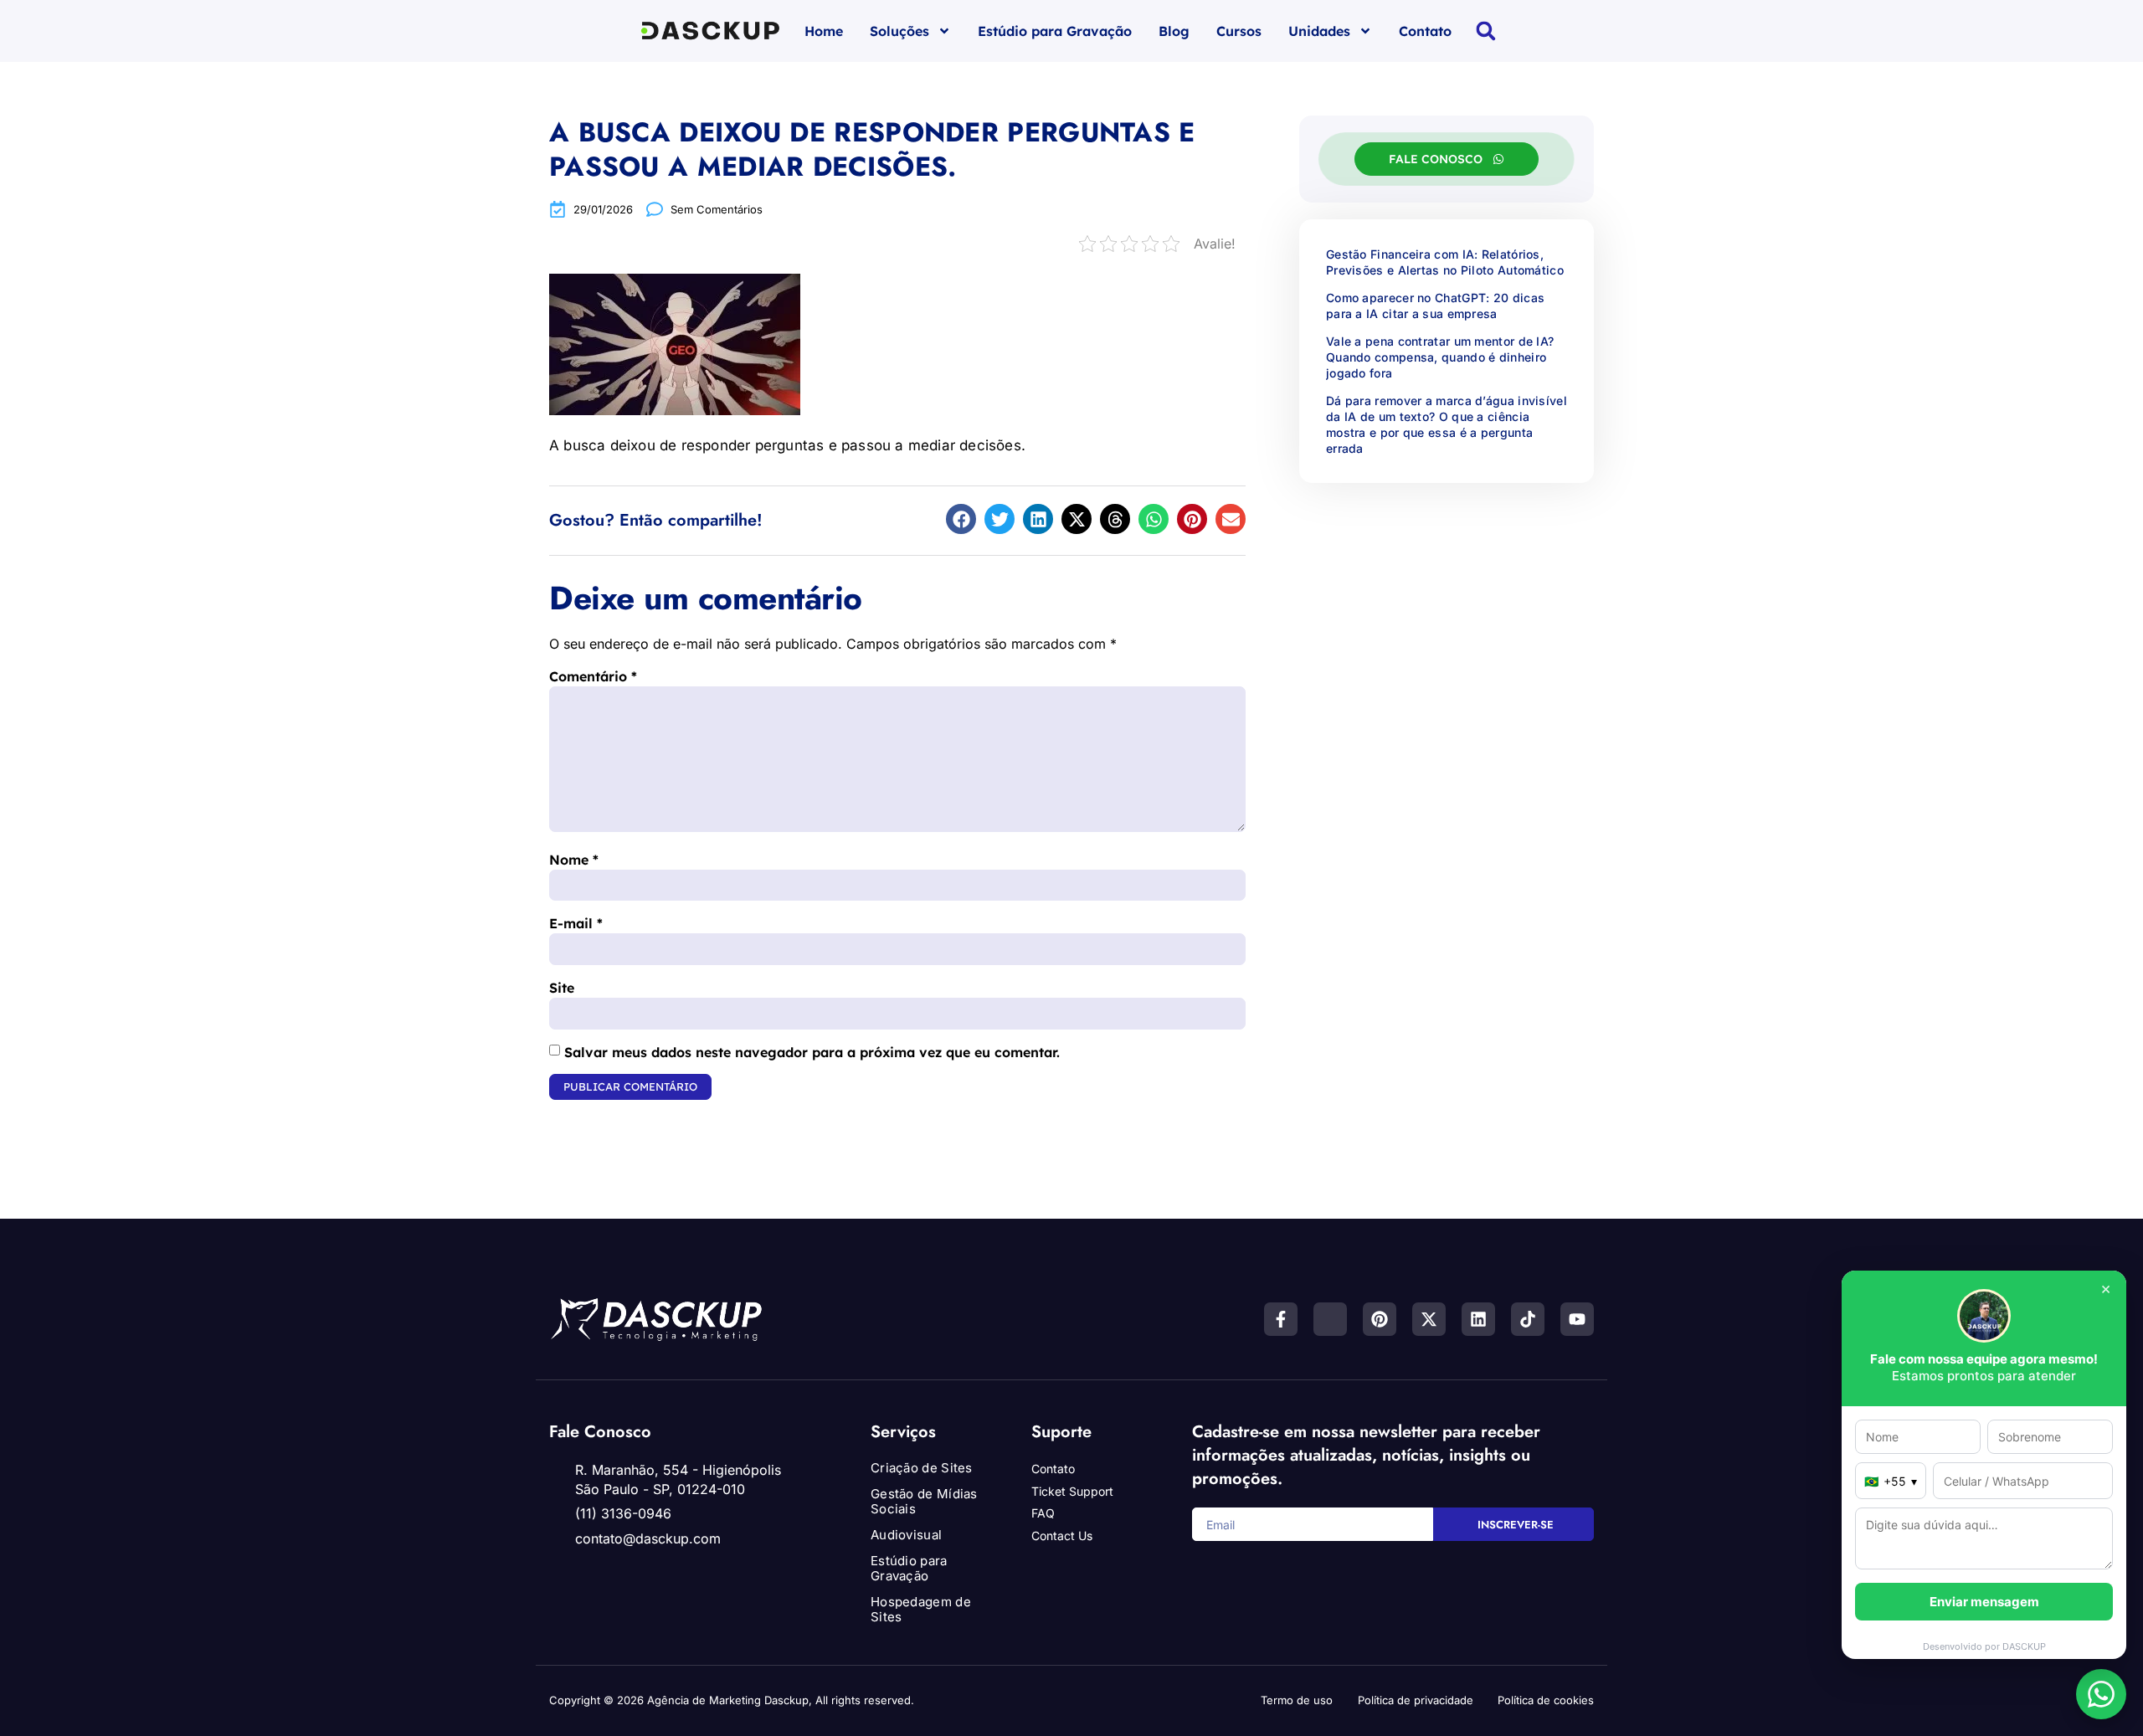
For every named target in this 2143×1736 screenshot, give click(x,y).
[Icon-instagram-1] (1330, 1319)
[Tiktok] (1528, 1319)
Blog (1174, 31)
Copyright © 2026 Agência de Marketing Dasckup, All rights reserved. (732, 1700)
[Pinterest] (1380, 1319)
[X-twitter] (1429, 1319)
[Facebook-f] (1281, 1319)
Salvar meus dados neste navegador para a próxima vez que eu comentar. (812, 1052)
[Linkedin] (1478, 1319)
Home (824, 31)
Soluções (899, 31)
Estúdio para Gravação (1055, 31)
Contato (1425, 31)
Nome (574, 860)
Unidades (1319, 31)
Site (562, 988)
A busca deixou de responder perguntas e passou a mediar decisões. (872, 149)
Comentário (593, 676)
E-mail (576, 923)
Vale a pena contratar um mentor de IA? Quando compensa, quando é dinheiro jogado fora (1440, 357)
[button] (1486, 31)
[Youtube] (1577, 1319)
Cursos (1239, 31)
